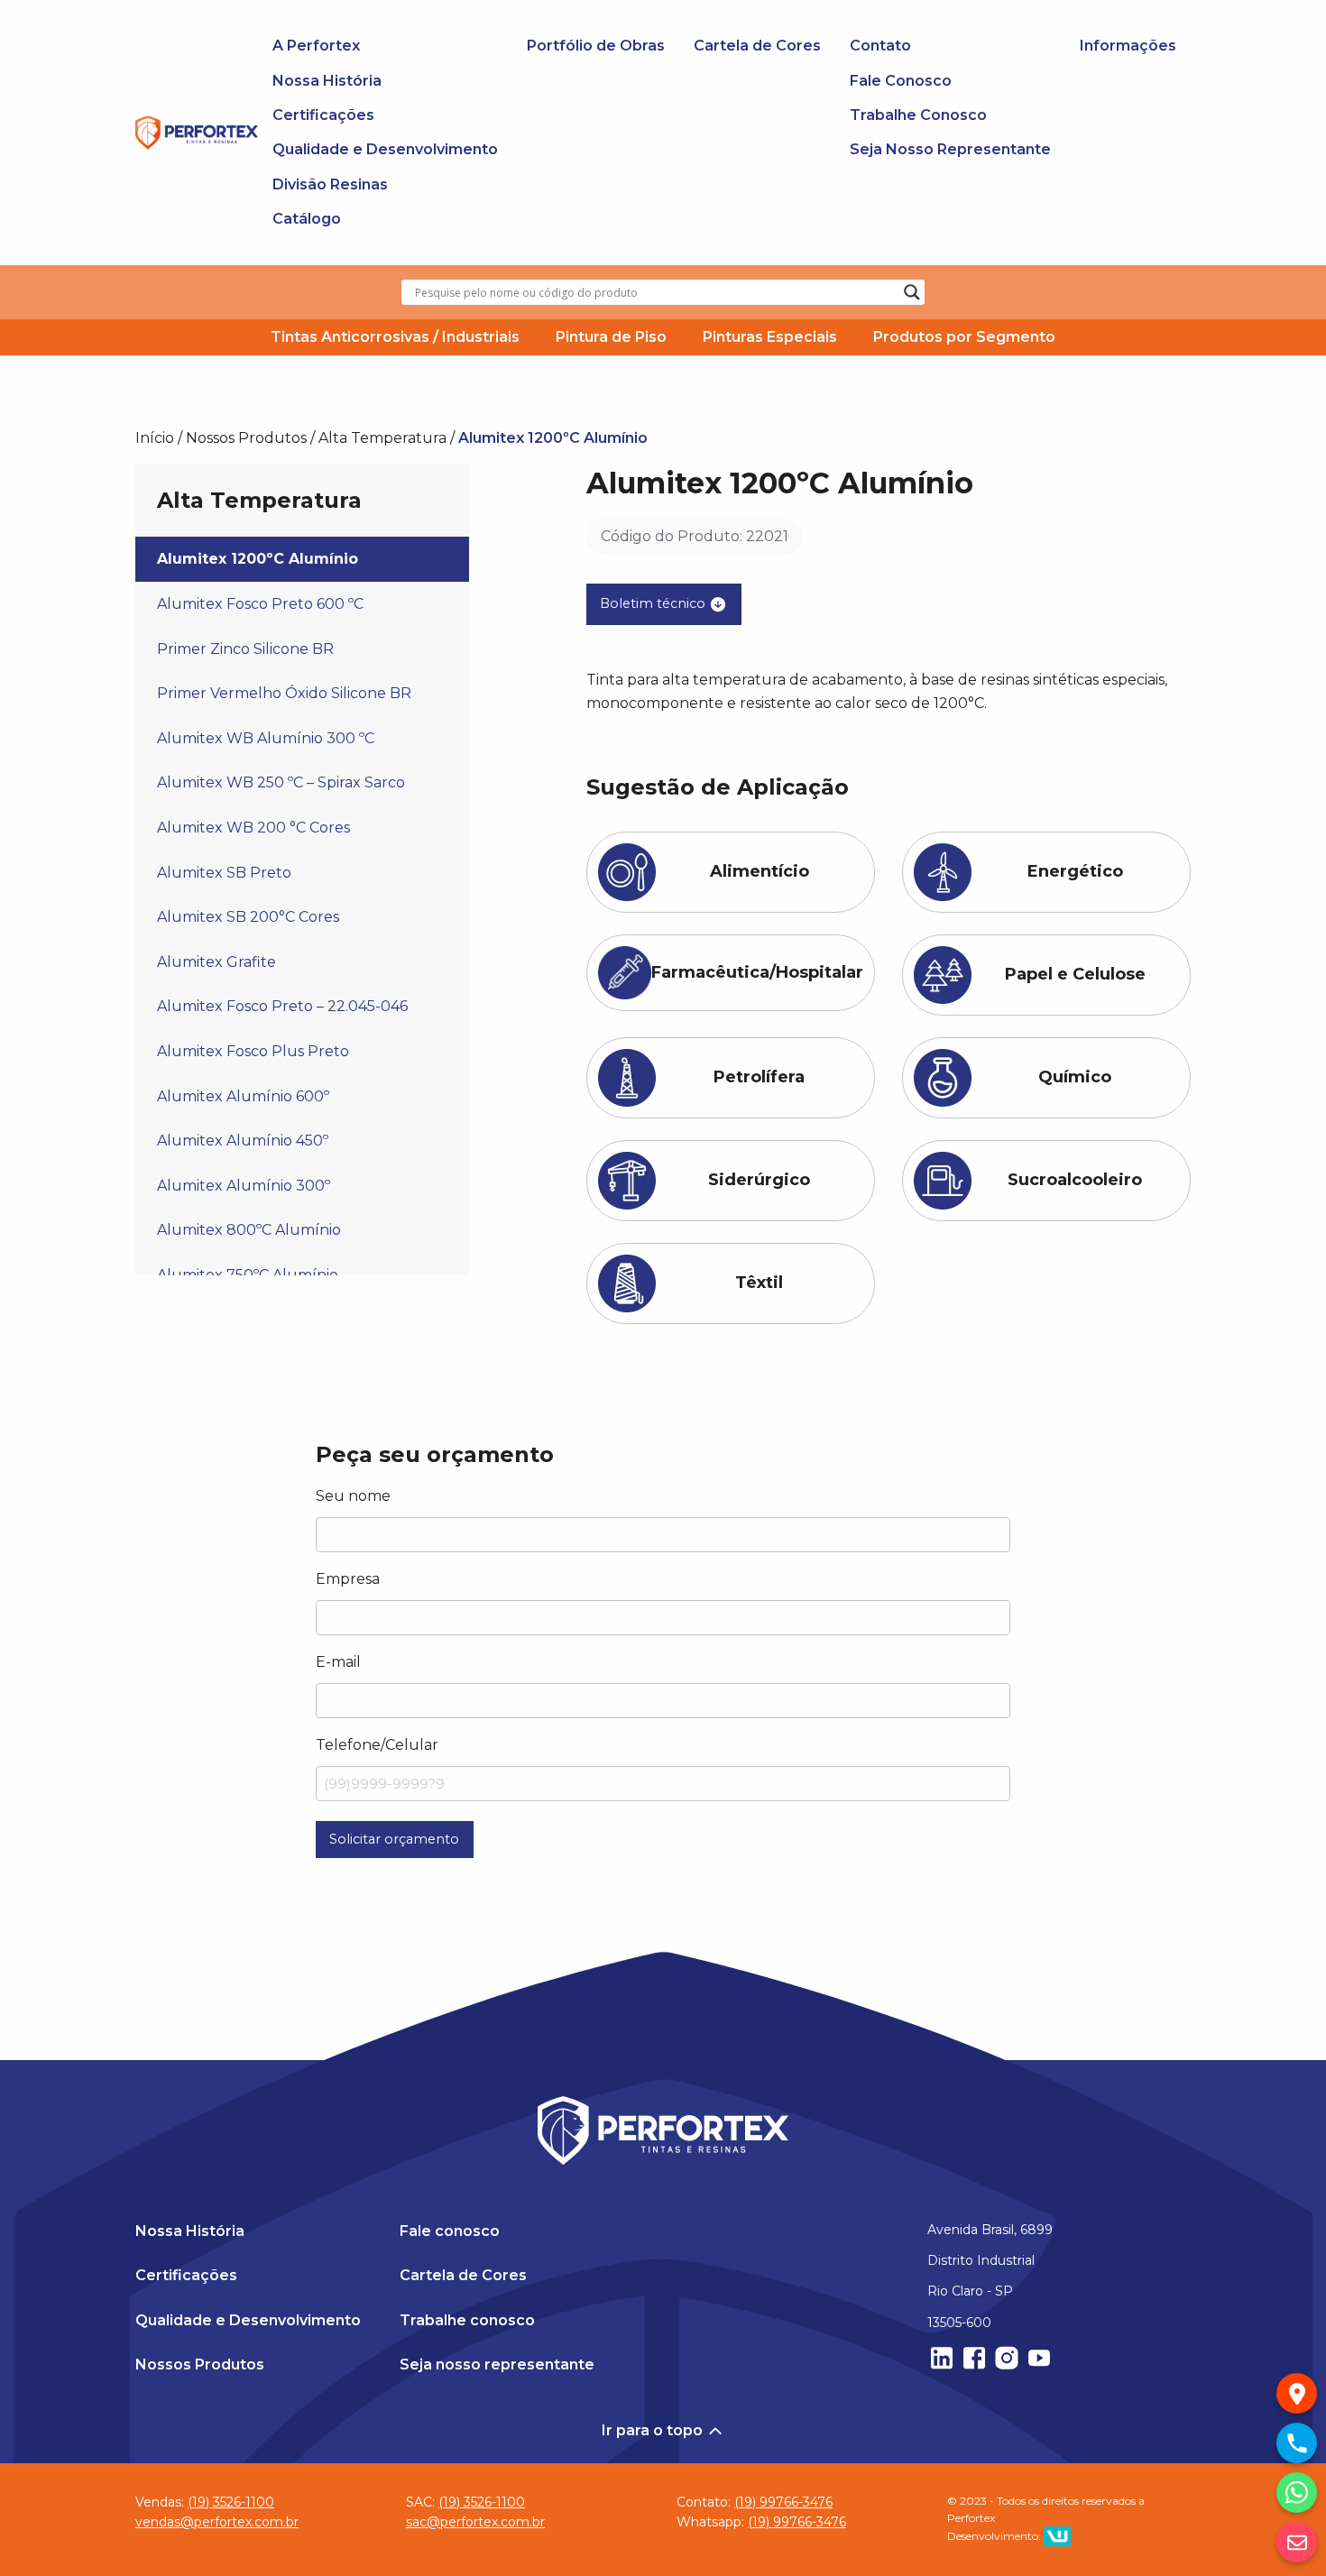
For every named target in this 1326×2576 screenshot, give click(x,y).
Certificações (323, 115)
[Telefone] (1297, 2443)
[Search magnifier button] (912, 292)
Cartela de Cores (757, 46)
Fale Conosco (901, 81)
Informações (1128, 46)
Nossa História (327, 81)
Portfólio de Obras (596, 46)
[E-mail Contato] (1297, 2542)
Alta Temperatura (382, 438)
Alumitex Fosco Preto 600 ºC (260, 604)
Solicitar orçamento (394, 1839)
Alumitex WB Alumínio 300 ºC (266, 738)
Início (155, 438)
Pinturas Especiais (770, 337)
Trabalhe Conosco (918, 115)
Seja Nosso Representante (950, 149)
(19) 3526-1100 (231, 2502)
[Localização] (1297, 2393)
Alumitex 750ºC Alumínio (248, 1275)
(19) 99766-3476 (783, 2502)
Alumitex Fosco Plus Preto (253, 1051)
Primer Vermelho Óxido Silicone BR (284, 693)
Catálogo (307, 219)
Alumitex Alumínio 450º (243, 1141)
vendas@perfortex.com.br (217, 2522)
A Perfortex (316, 46)
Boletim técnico (654, 603)
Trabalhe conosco (467, 2320)
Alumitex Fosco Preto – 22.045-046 (282, 1006)
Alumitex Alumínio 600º (243, 1096)
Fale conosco (450, 2231)
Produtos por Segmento (964, 337)
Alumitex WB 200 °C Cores (253, 828)
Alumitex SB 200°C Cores (248, 917)
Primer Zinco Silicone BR (245, 649)
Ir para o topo (654, 2430)
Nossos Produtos (246, 438)
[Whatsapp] (1297, 2493)
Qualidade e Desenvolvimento (385, 149)
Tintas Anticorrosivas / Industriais (395, 337)
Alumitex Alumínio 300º (244, 1186)
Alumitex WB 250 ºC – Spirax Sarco (281, 782)
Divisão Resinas (330, 184)
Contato (880, 46)
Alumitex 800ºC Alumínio (249, 1230)
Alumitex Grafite (216, 962)
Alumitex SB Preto (224, 873)
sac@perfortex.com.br (475, 2522)
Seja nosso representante (497, 2364)
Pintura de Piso (611, 337)
